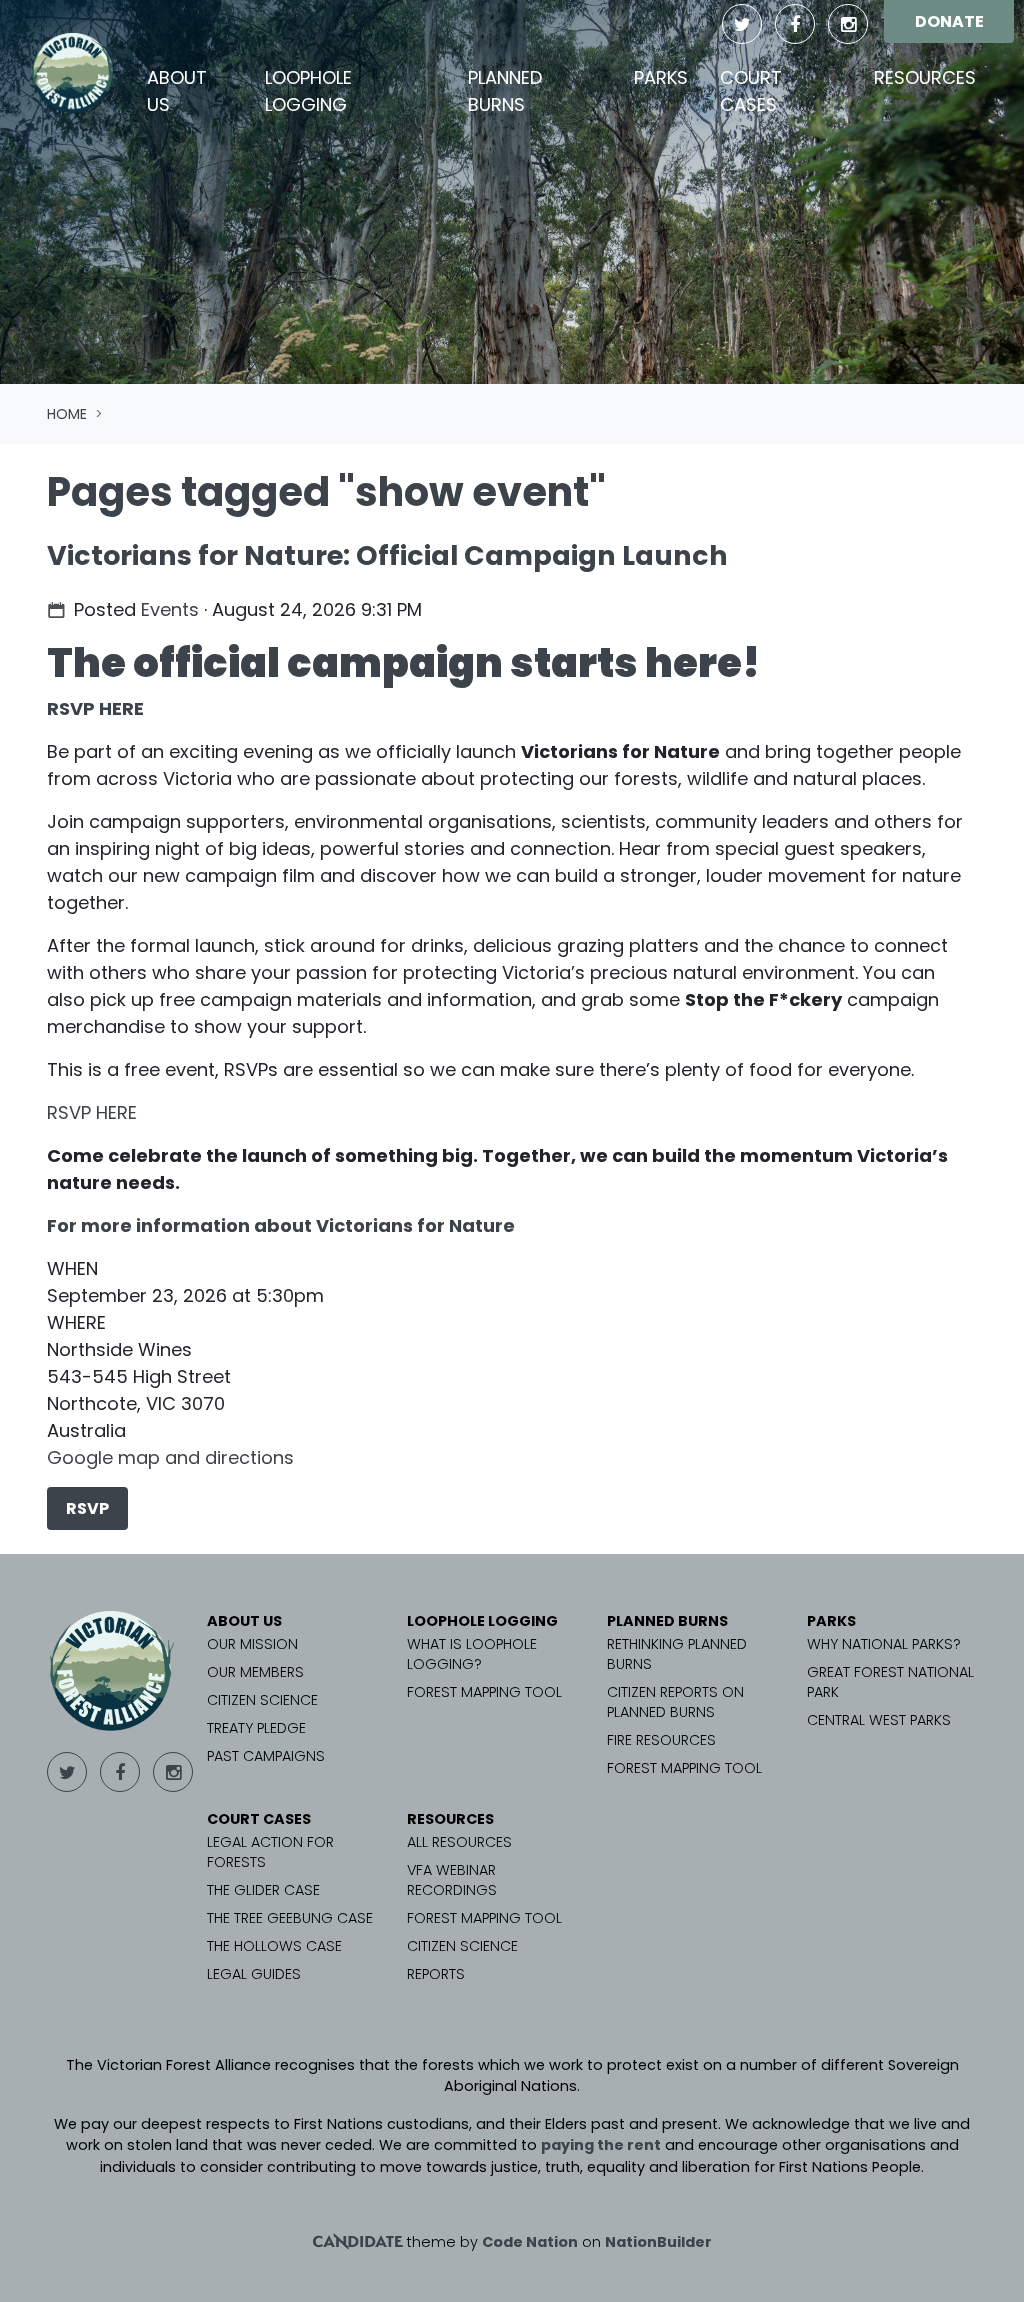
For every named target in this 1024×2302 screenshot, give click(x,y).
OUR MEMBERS (255, 1672)
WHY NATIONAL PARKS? (884, 1644)
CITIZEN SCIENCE (262, 1700)
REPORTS (436, 1974)
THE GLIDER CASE (263, 1890)
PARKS (831, 1621)
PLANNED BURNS (667, 1621)
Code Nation (530, 2242)
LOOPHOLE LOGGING (482, 1621)
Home (67, 414)
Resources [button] (925, 77)
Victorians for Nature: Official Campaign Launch (387, 555)
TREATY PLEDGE (256, 1728)
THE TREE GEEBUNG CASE (290, 1918)
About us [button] (177, 91)
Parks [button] (661, 77)
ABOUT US (244, 1621)
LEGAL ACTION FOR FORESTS (270, 1852)
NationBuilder (658, 2242)
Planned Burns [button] (505, 91)
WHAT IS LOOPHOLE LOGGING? (472, 1654)
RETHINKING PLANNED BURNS (677, 1654)
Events (170, 609)
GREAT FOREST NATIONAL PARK (890, 1682)
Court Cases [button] (751, 91)
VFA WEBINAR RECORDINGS (452, 1880)
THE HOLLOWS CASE (274, 1946)
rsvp (87, 1508)
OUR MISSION (252, 1644)
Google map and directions (170, 1457)
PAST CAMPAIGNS (266, 1756)
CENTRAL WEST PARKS (879, 1720)
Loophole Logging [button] (308, 91)
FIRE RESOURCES (661, 1740)
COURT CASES (259, 1819)
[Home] (73, 73)
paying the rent (601, 2145)
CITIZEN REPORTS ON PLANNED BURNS (675, 1702)
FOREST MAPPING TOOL (484, 1692)
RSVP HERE (95, 708)
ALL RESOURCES (459, 1842)
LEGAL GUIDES (254, 1974)
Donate (949, 21)
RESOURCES (450, 1819)
